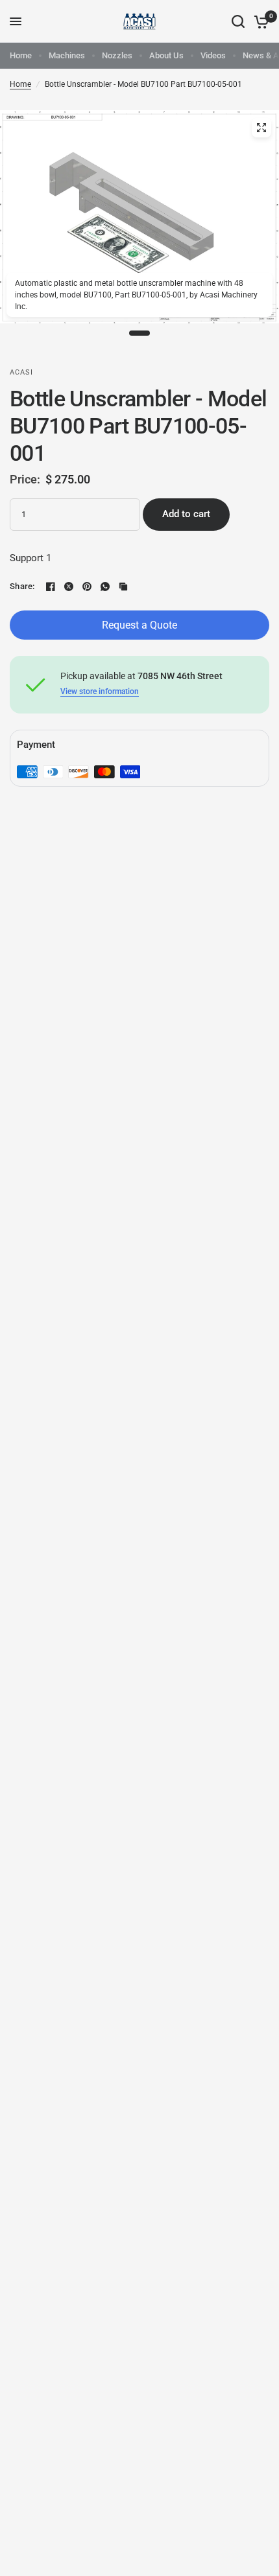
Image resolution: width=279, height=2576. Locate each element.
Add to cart (186, 514)
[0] (259, 21)
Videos (213, 55)
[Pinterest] (87, 586)
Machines (67, 55)
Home (21, 55)
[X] (69, 586)
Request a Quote (139, 625)
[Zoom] (261, 128)
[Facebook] (51, 586)
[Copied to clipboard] (123, 586)
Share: (22, 586)
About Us (166, 55)
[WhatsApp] (105, 586)
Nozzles (117, 55)
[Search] (238, 21)
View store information (100, 691)
